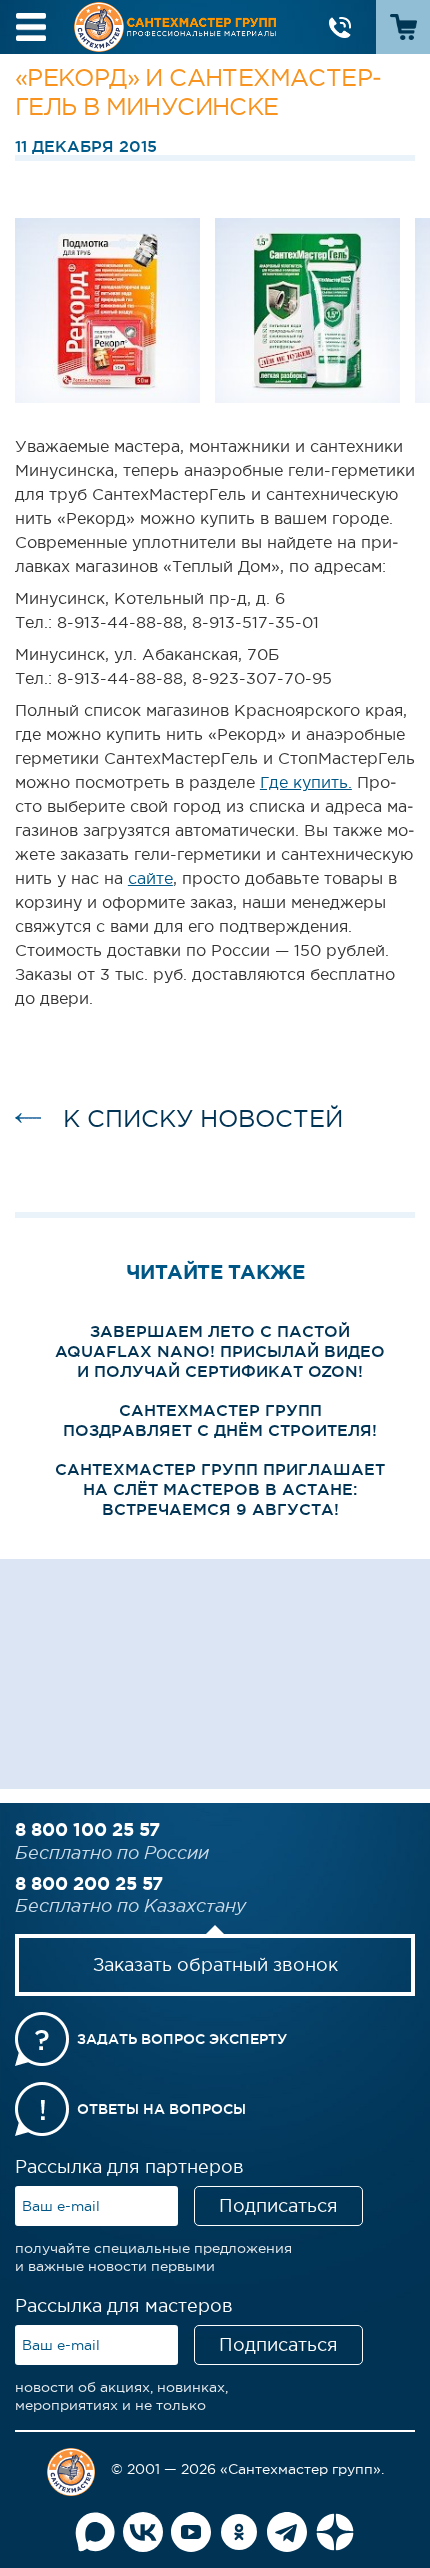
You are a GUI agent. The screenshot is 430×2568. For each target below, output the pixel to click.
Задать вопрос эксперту (182, 2039)
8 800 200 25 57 (89, 1883)
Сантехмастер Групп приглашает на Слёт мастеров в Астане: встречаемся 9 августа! (220, 1489)
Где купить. (306, 782)
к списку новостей (203, 1118)
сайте (150, 878)
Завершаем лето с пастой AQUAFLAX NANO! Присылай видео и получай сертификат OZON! (220, 1351)
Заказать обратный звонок (215, 1965)
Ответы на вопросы (161, 2109)
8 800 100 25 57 (87, 1829)
